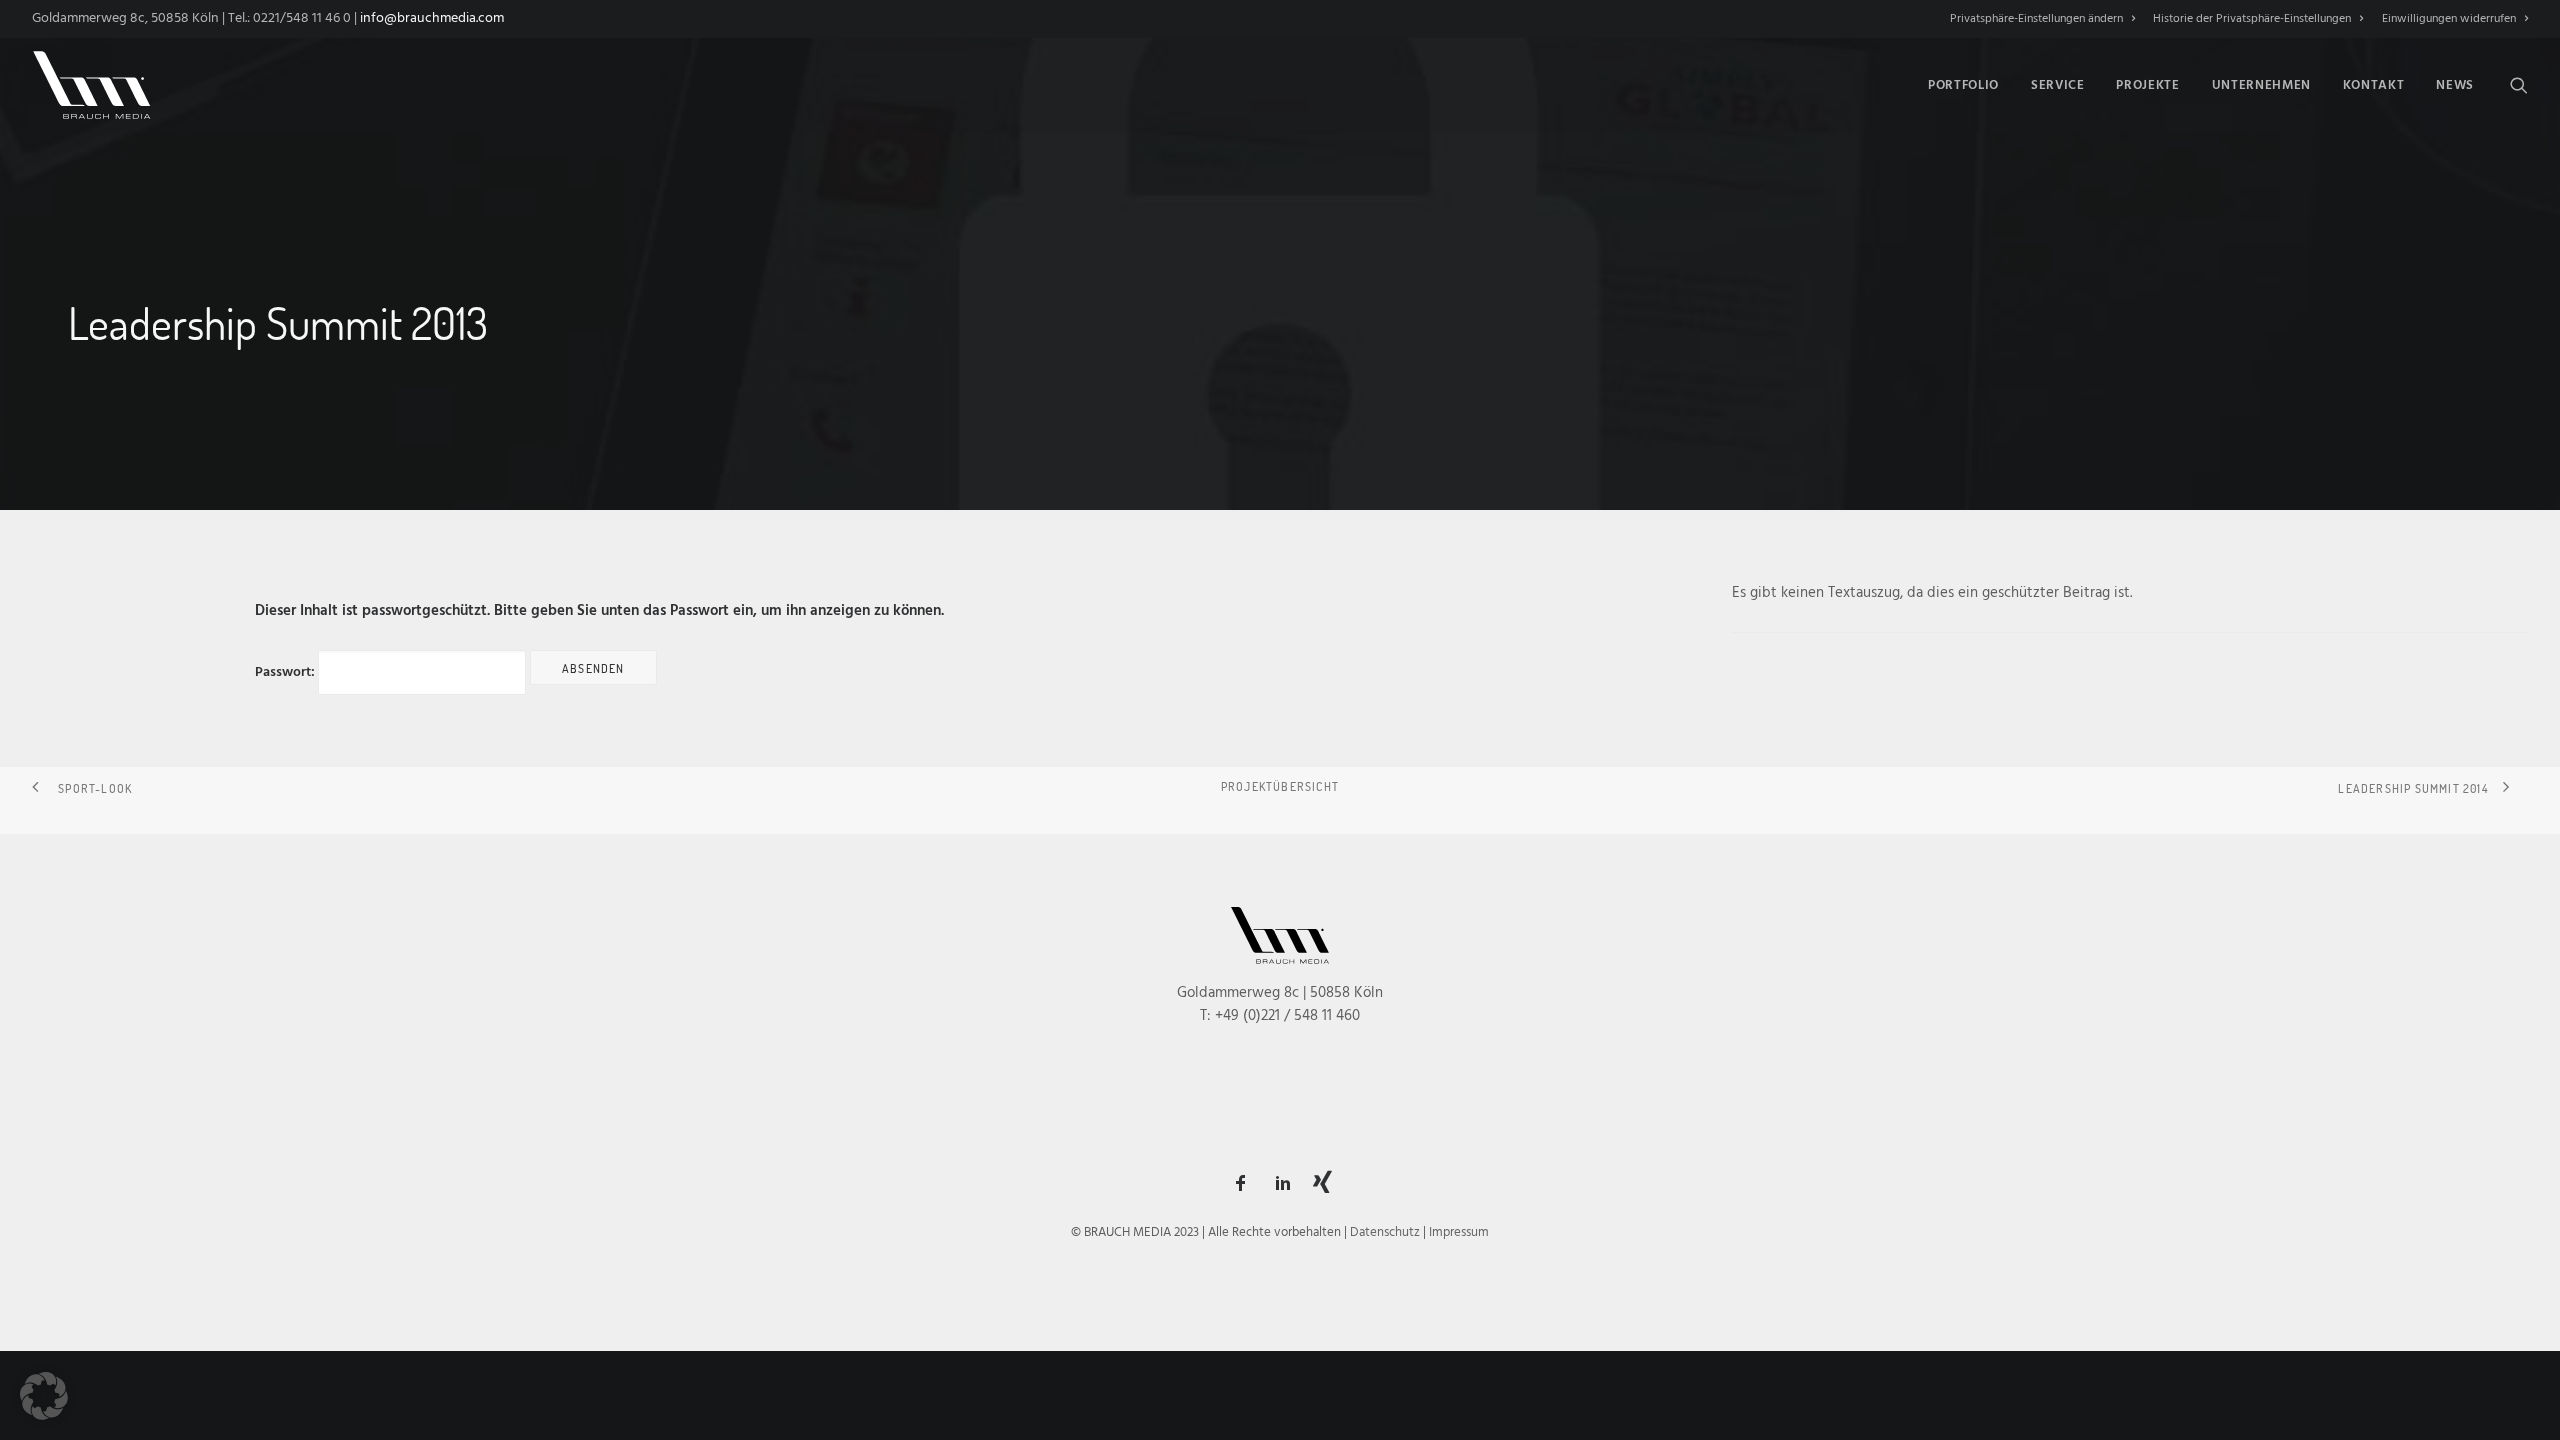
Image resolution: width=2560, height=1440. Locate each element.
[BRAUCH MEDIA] (92, 85)
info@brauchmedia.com (432, 18)
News (2455, 85)
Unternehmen (2261, 85)
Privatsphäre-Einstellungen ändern (2036, 19)
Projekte (2147, 85)
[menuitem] (2046, 19)
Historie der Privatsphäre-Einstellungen (2252, 19)
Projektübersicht (1280, 786)
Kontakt (2374, 85)
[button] (2519, 85)
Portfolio (1963, 85)
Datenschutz (1385, 1232)
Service (2058, 85)
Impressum (1459, 1232)
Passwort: (286, 672)
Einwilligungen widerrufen (2449, 19)
